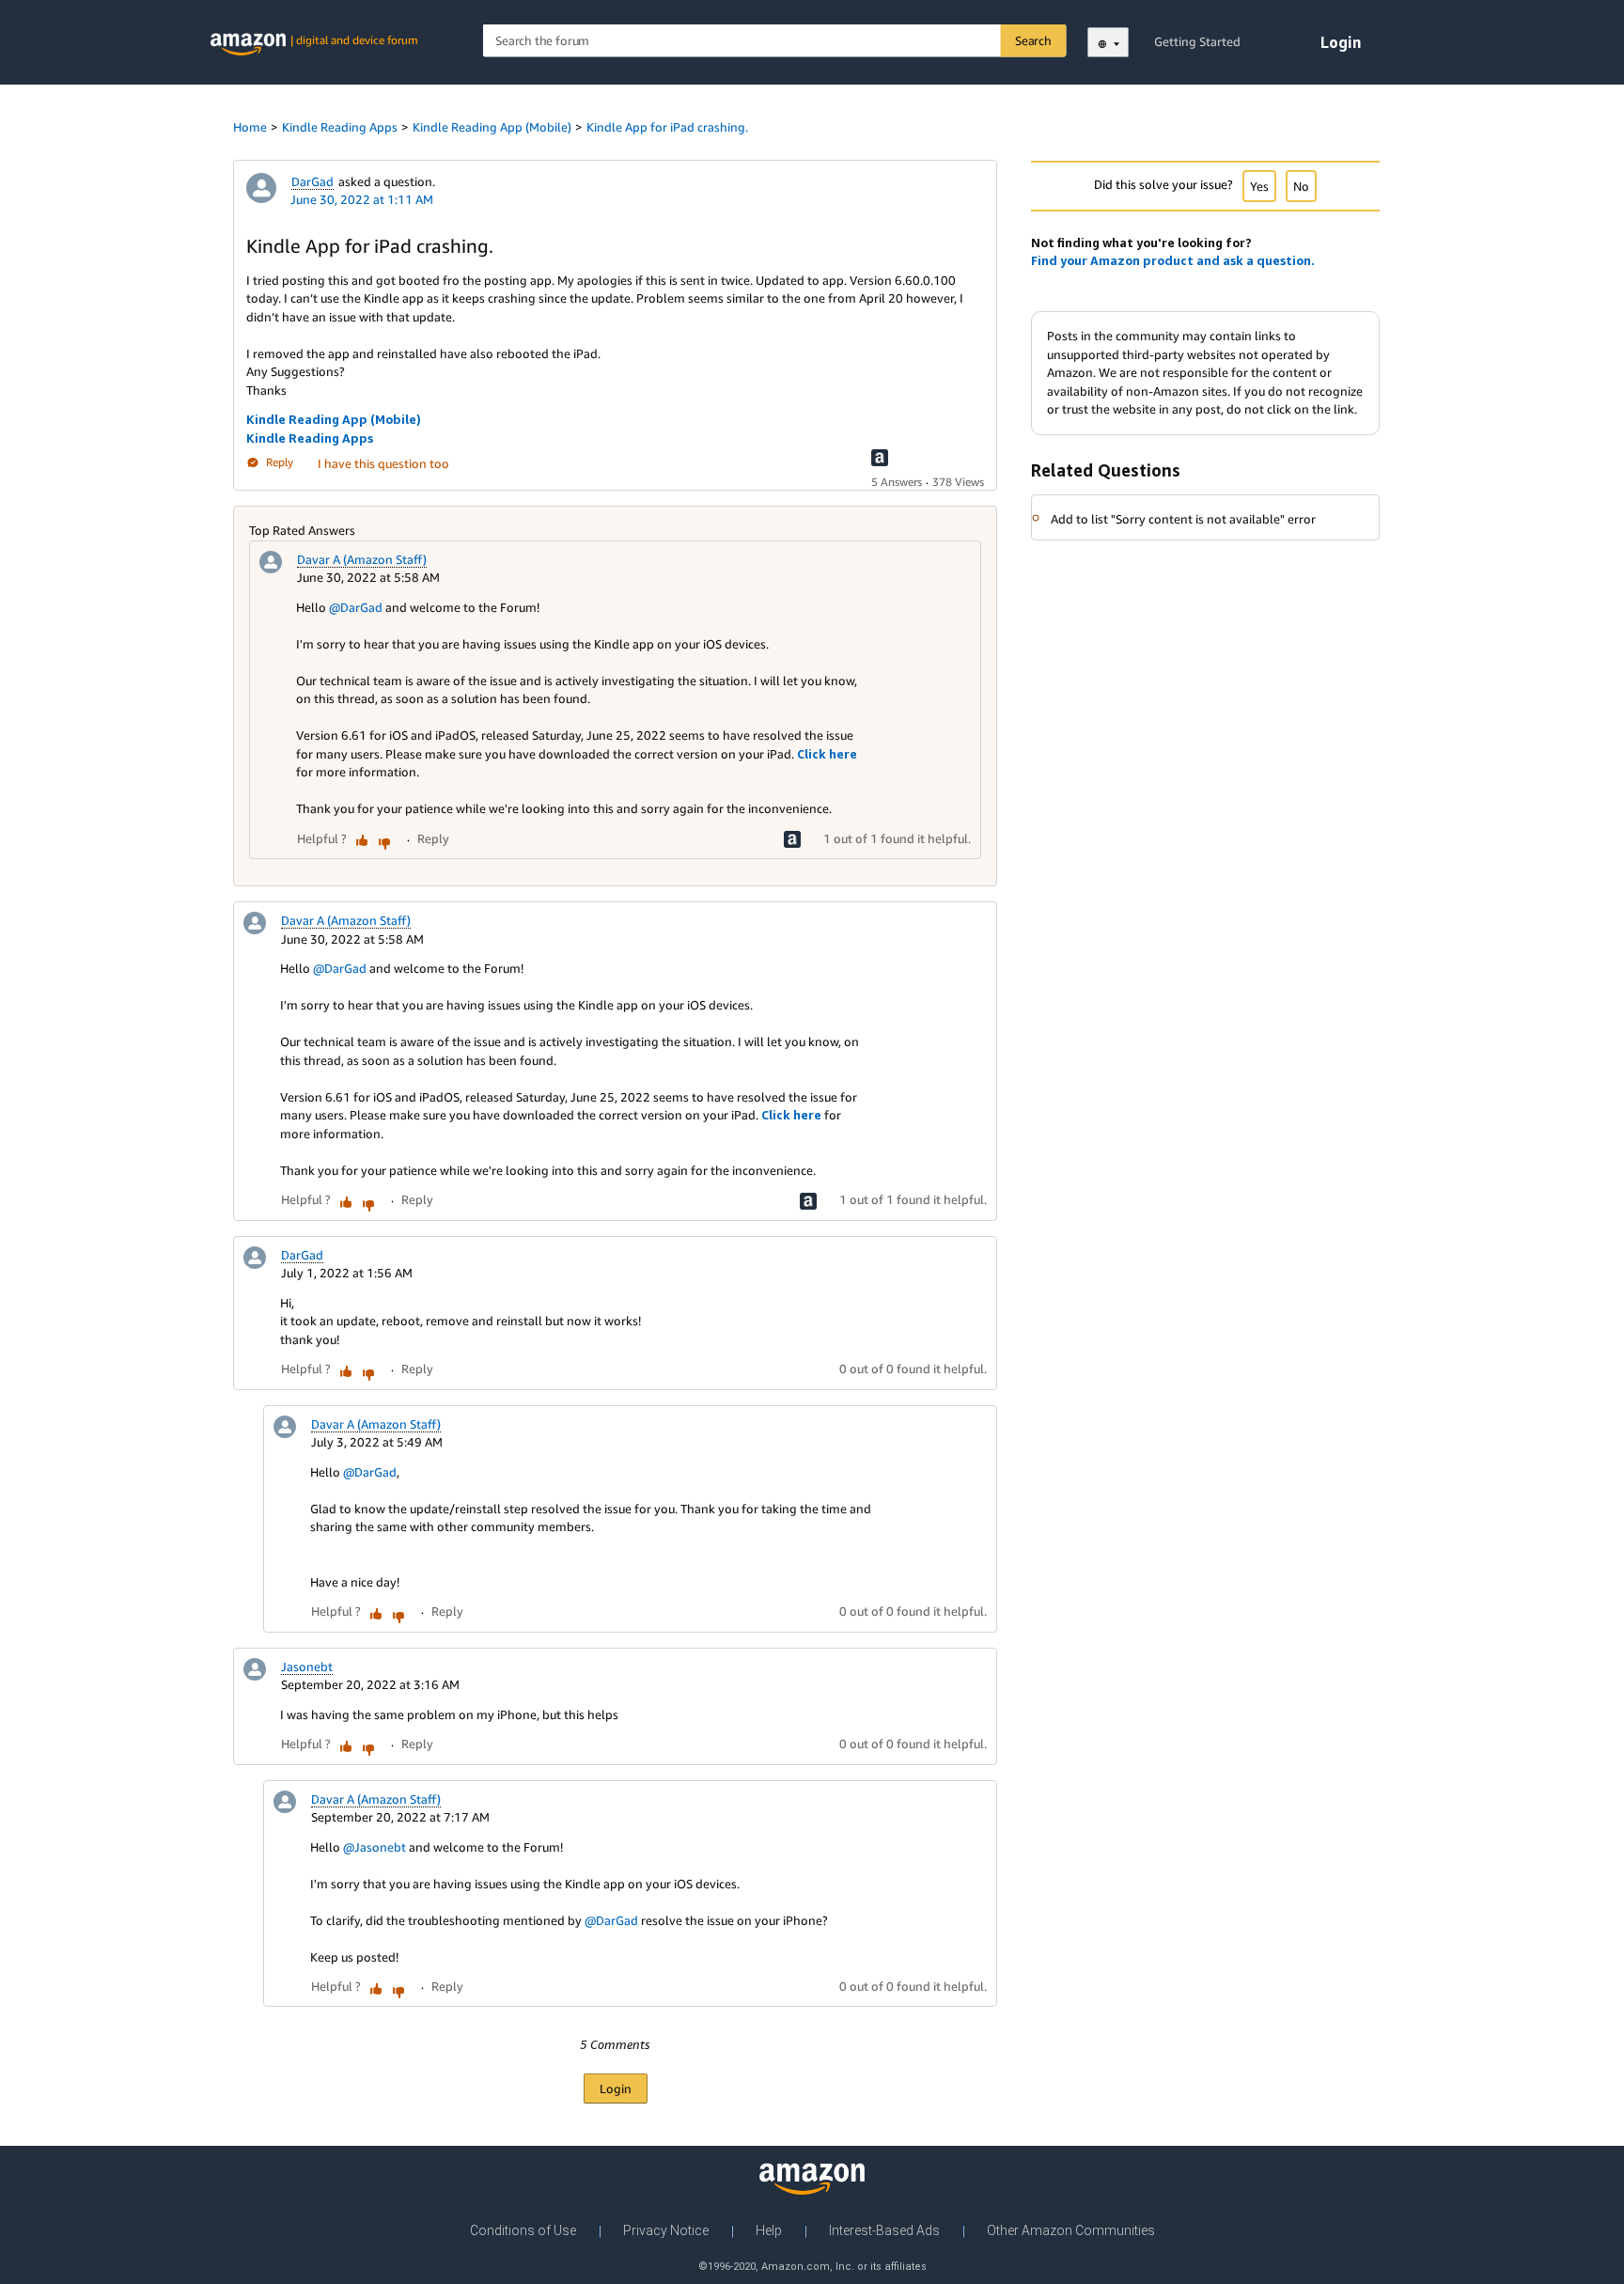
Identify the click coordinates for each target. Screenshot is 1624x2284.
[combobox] (775, 41)
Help (769, 2230)
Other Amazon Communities (1071, 2230)
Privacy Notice (666, 2230)
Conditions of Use (523, 2230)
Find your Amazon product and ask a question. (1173, 260)
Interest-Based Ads (884, 2230)
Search (1033, 40)
